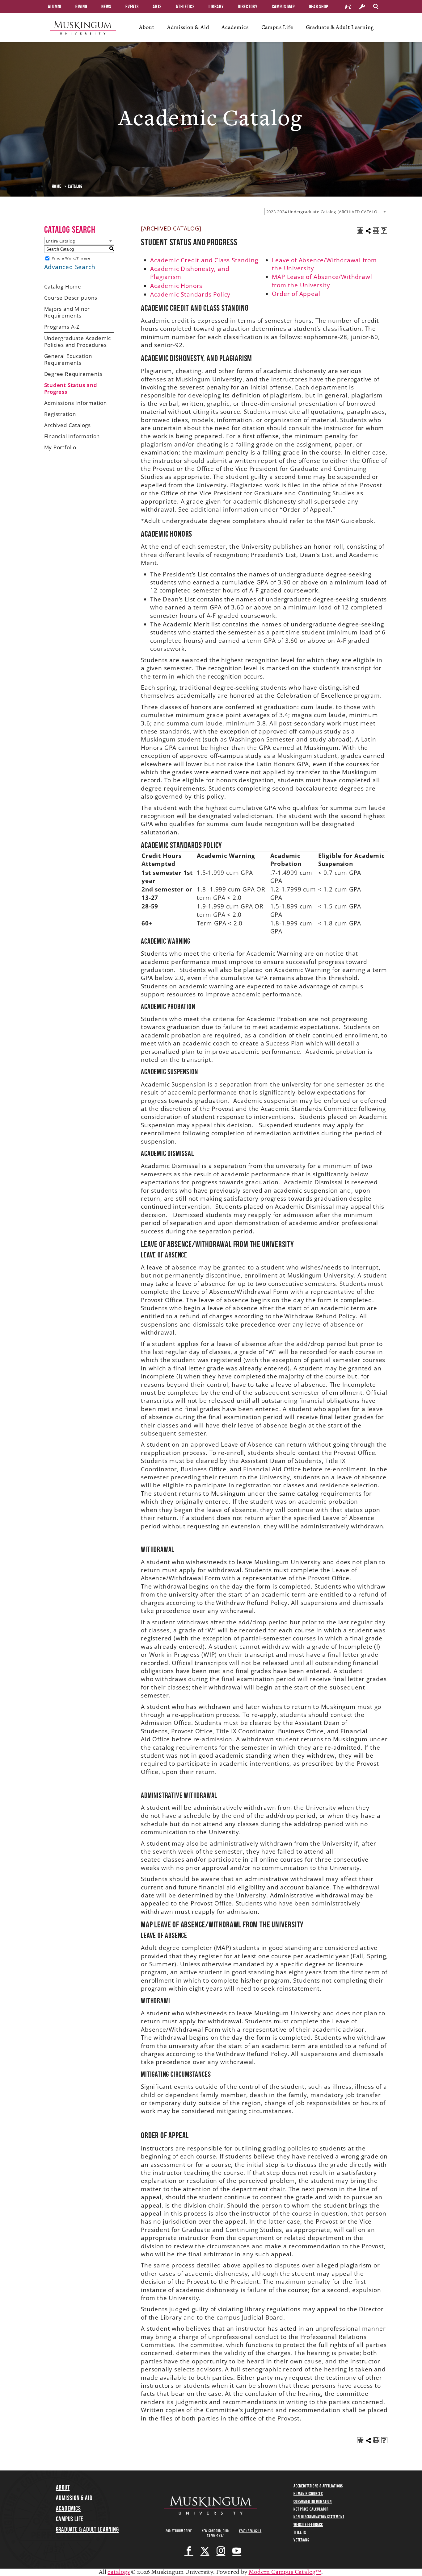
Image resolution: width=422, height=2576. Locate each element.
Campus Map (283, 6)
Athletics (185, 6)
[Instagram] (221, 2551)
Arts (157, 6)
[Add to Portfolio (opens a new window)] (360, 231)
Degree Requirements (73, 374)
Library (216, 6)
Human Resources (308, 2494)
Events (132, 6)
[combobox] (326, 211)
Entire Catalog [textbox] (61, 241)
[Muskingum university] (83, 28)
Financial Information (72, 436)
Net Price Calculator (311, 2509)
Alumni (55, 6)
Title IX (300, 2532)
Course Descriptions (71, 298)
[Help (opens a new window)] (384, 231)
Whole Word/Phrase (71, 258)
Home (57, 186)
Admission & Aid (188, 27)
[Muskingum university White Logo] (211, 2505)
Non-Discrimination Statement (319, 2517)
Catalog (75, 186)
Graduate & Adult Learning (340, 27)
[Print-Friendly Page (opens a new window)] (376, 231)
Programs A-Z (62, 327)
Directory (248, 6)
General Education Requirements (68, 359)
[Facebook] (189, 2551)
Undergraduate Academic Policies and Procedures (78, 341)
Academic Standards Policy (191, 294)
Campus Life (277, 27)
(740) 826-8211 (250, 2531)
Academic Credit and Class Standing (205, 260)
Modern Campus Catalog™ (285, 2572)
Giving (81, 6)
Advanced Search (70, 267)
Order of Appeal (296, 294)
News (106, 6)
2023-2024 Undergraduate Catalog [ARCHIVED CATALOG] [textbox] (324, 212)
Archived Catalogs (68, 425)
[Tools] (362, 7)
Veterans (301, 2540)
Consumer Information (313, 2501)
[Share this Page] (368, 231)
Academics (235, 27)
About (147, 27)
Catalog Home (63, 287)
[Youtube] (237, 2551)
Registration (60, 414)
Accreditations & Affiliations (318, 2486)
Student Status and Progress (71, 388)
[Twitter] (205, 2551)
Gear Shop (319, 6)
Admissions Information (76, 403)
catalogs (119, 2572)
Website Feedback (308, 2524)
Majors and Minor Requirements (67, 312)
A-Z (348, 7)
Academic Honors (177, 286)
